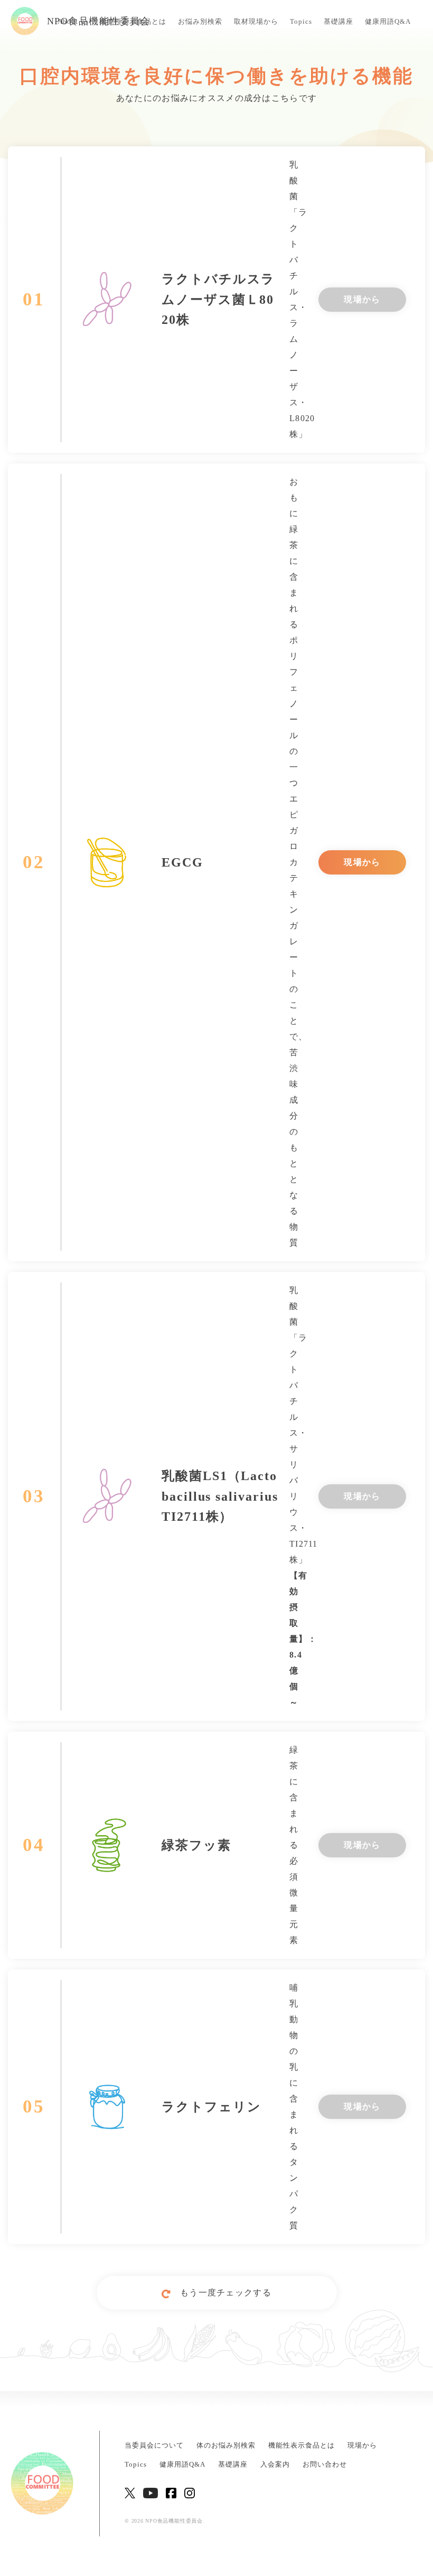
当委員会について (154, 2445)
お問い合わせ (325, 2465)
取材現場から (256, 21)
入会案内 (275, 2465)
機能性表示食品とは (302, 2445)
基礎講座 (338, 21)
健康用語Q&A (388, 21)
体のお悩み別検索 (226, 2445)
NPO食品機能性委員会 (99, 21)
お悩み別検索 (200, 21)
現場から (362, 299)
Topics (301, 21)
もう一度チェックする (226, 2293)
